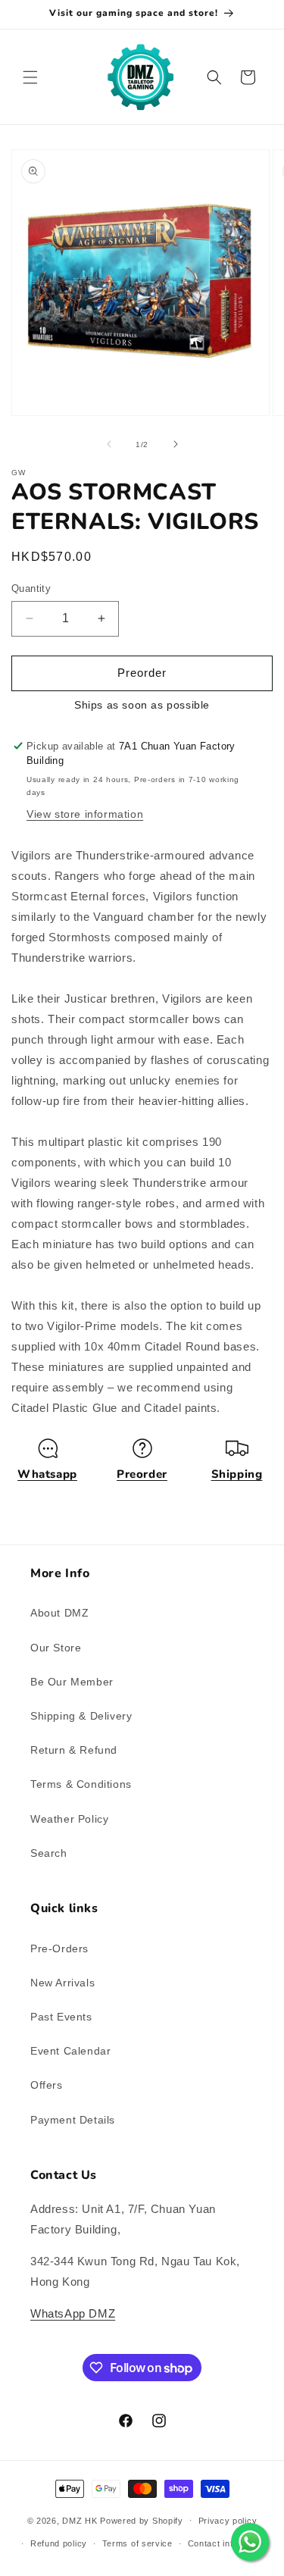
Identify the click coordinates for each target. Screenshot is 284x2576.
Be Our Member (72, 1682)
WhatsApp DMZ (73, 2313)
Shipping (237, 1474)
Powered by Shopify (142, 2520)
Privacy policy (228, 2521)
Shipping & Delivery (81, 1716)
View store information (85, 814)
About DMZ (59, 1613)
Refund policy (59, 2543)
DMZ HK (80, 2520)
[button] (30, 77)
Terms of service (137, 2543)
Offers (47, 2085)
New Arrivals (62, 1983)
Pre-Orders (59, 1948)
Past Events (61, 2017)
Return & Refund (74, 1750)
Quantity (31, 588)
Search (49, 1853)
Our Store (56, 1648)
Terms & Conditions (81, 1784)
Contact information (228, 2543)
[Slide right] (176, 444)
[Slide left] (109, 444)
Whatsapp (47, 1474)
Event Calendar (70, 2051)
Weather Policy (69, 1819)
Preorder (142, 1474)
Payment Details (73, 2120)
